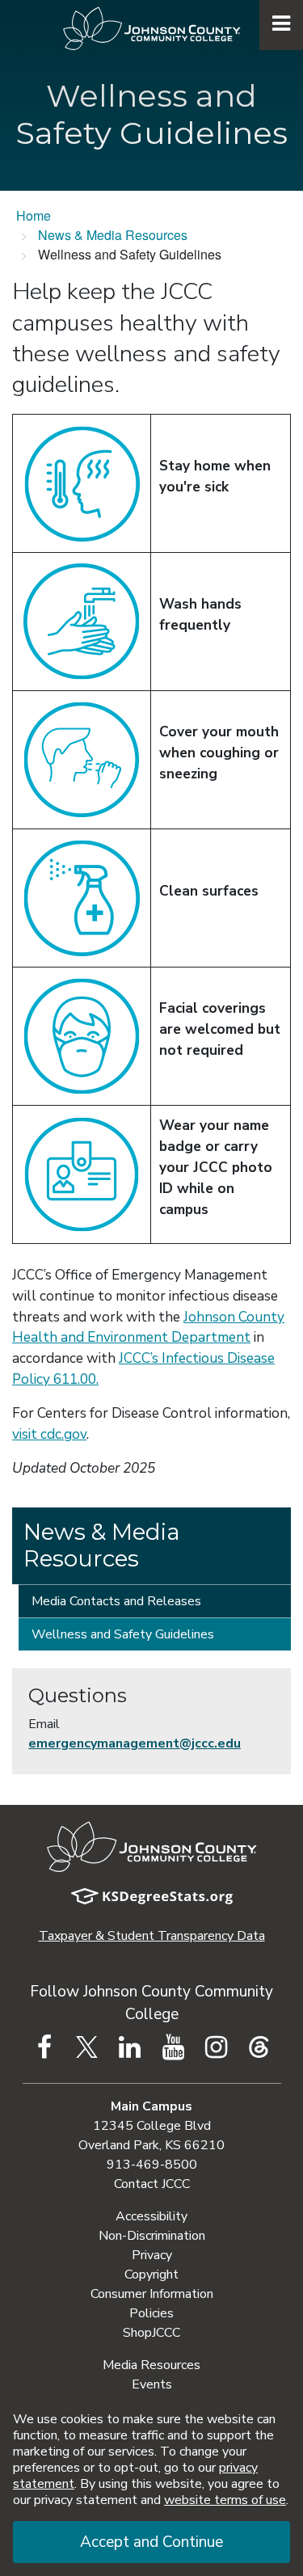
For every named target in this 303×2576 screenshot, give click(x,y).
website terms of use (225, 2500)
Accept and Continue (151, 2542)
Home (34, 215)
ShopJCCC (151, 2333)
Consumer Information (152, 2294)
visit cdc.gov (49, 1434)
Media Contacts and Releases (116, 1601)
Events (152, 2384)
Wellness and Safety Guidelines (123, 1634)
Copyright (151, 2275)
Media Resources (151, 2365)
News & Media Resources (113, 235)
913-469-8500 (152, 2165)
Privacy (152, 2255)
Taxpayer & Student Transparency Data (152, 1936)
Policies (151, 2313)
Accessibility (151, 2216)
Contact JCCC (152, 2184)
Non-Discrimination (152, 2236)
